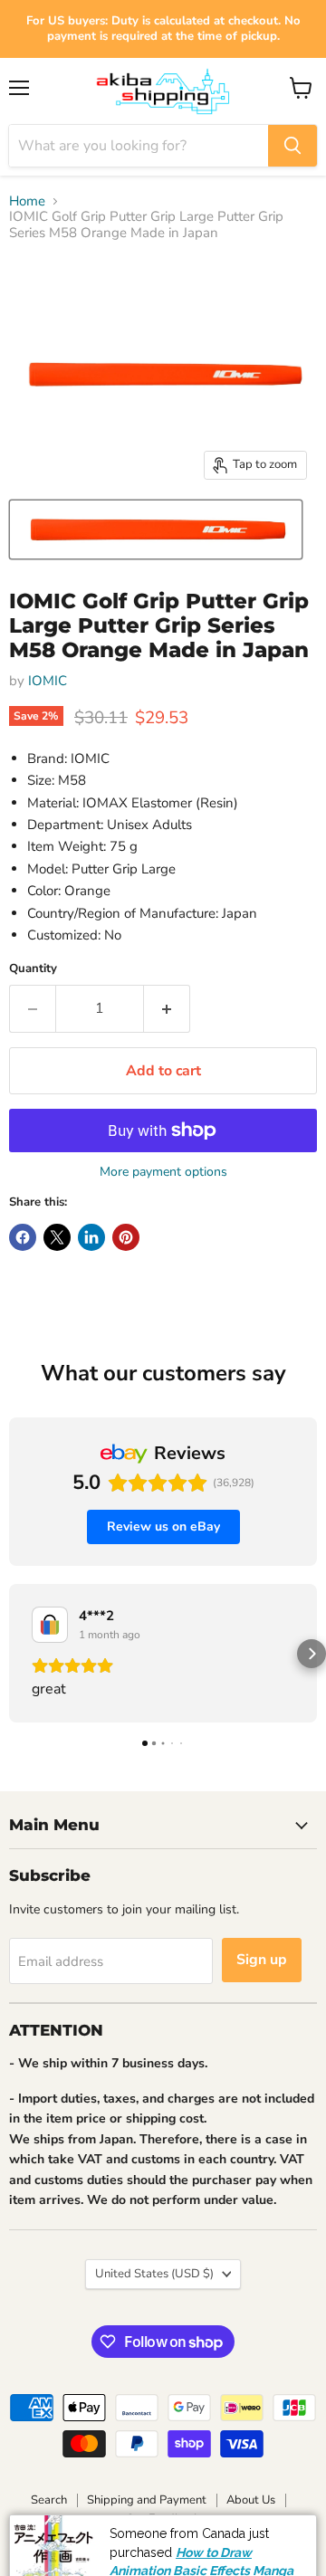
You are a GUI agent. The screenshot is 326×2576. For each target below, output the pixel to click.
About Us (251, 2500)
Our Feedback (163, 2519)
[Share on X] (57, 1237)
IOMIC (48, 681)
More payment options (163, 1172)
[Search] (292, 146)
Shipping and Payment (147, 2500)
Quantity (33, 969)
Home (27, 201)
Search (49, 2500)
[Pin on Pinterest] (126, 1237)
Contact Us (252, 2560)
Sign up (262, 1960)
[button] (14, 1654)
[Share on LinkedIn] (91, 1237)
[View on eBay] (50, 1625)
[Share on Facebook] (23, 1237)
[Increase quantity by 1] (167, 1008)
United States (154, 2274)
